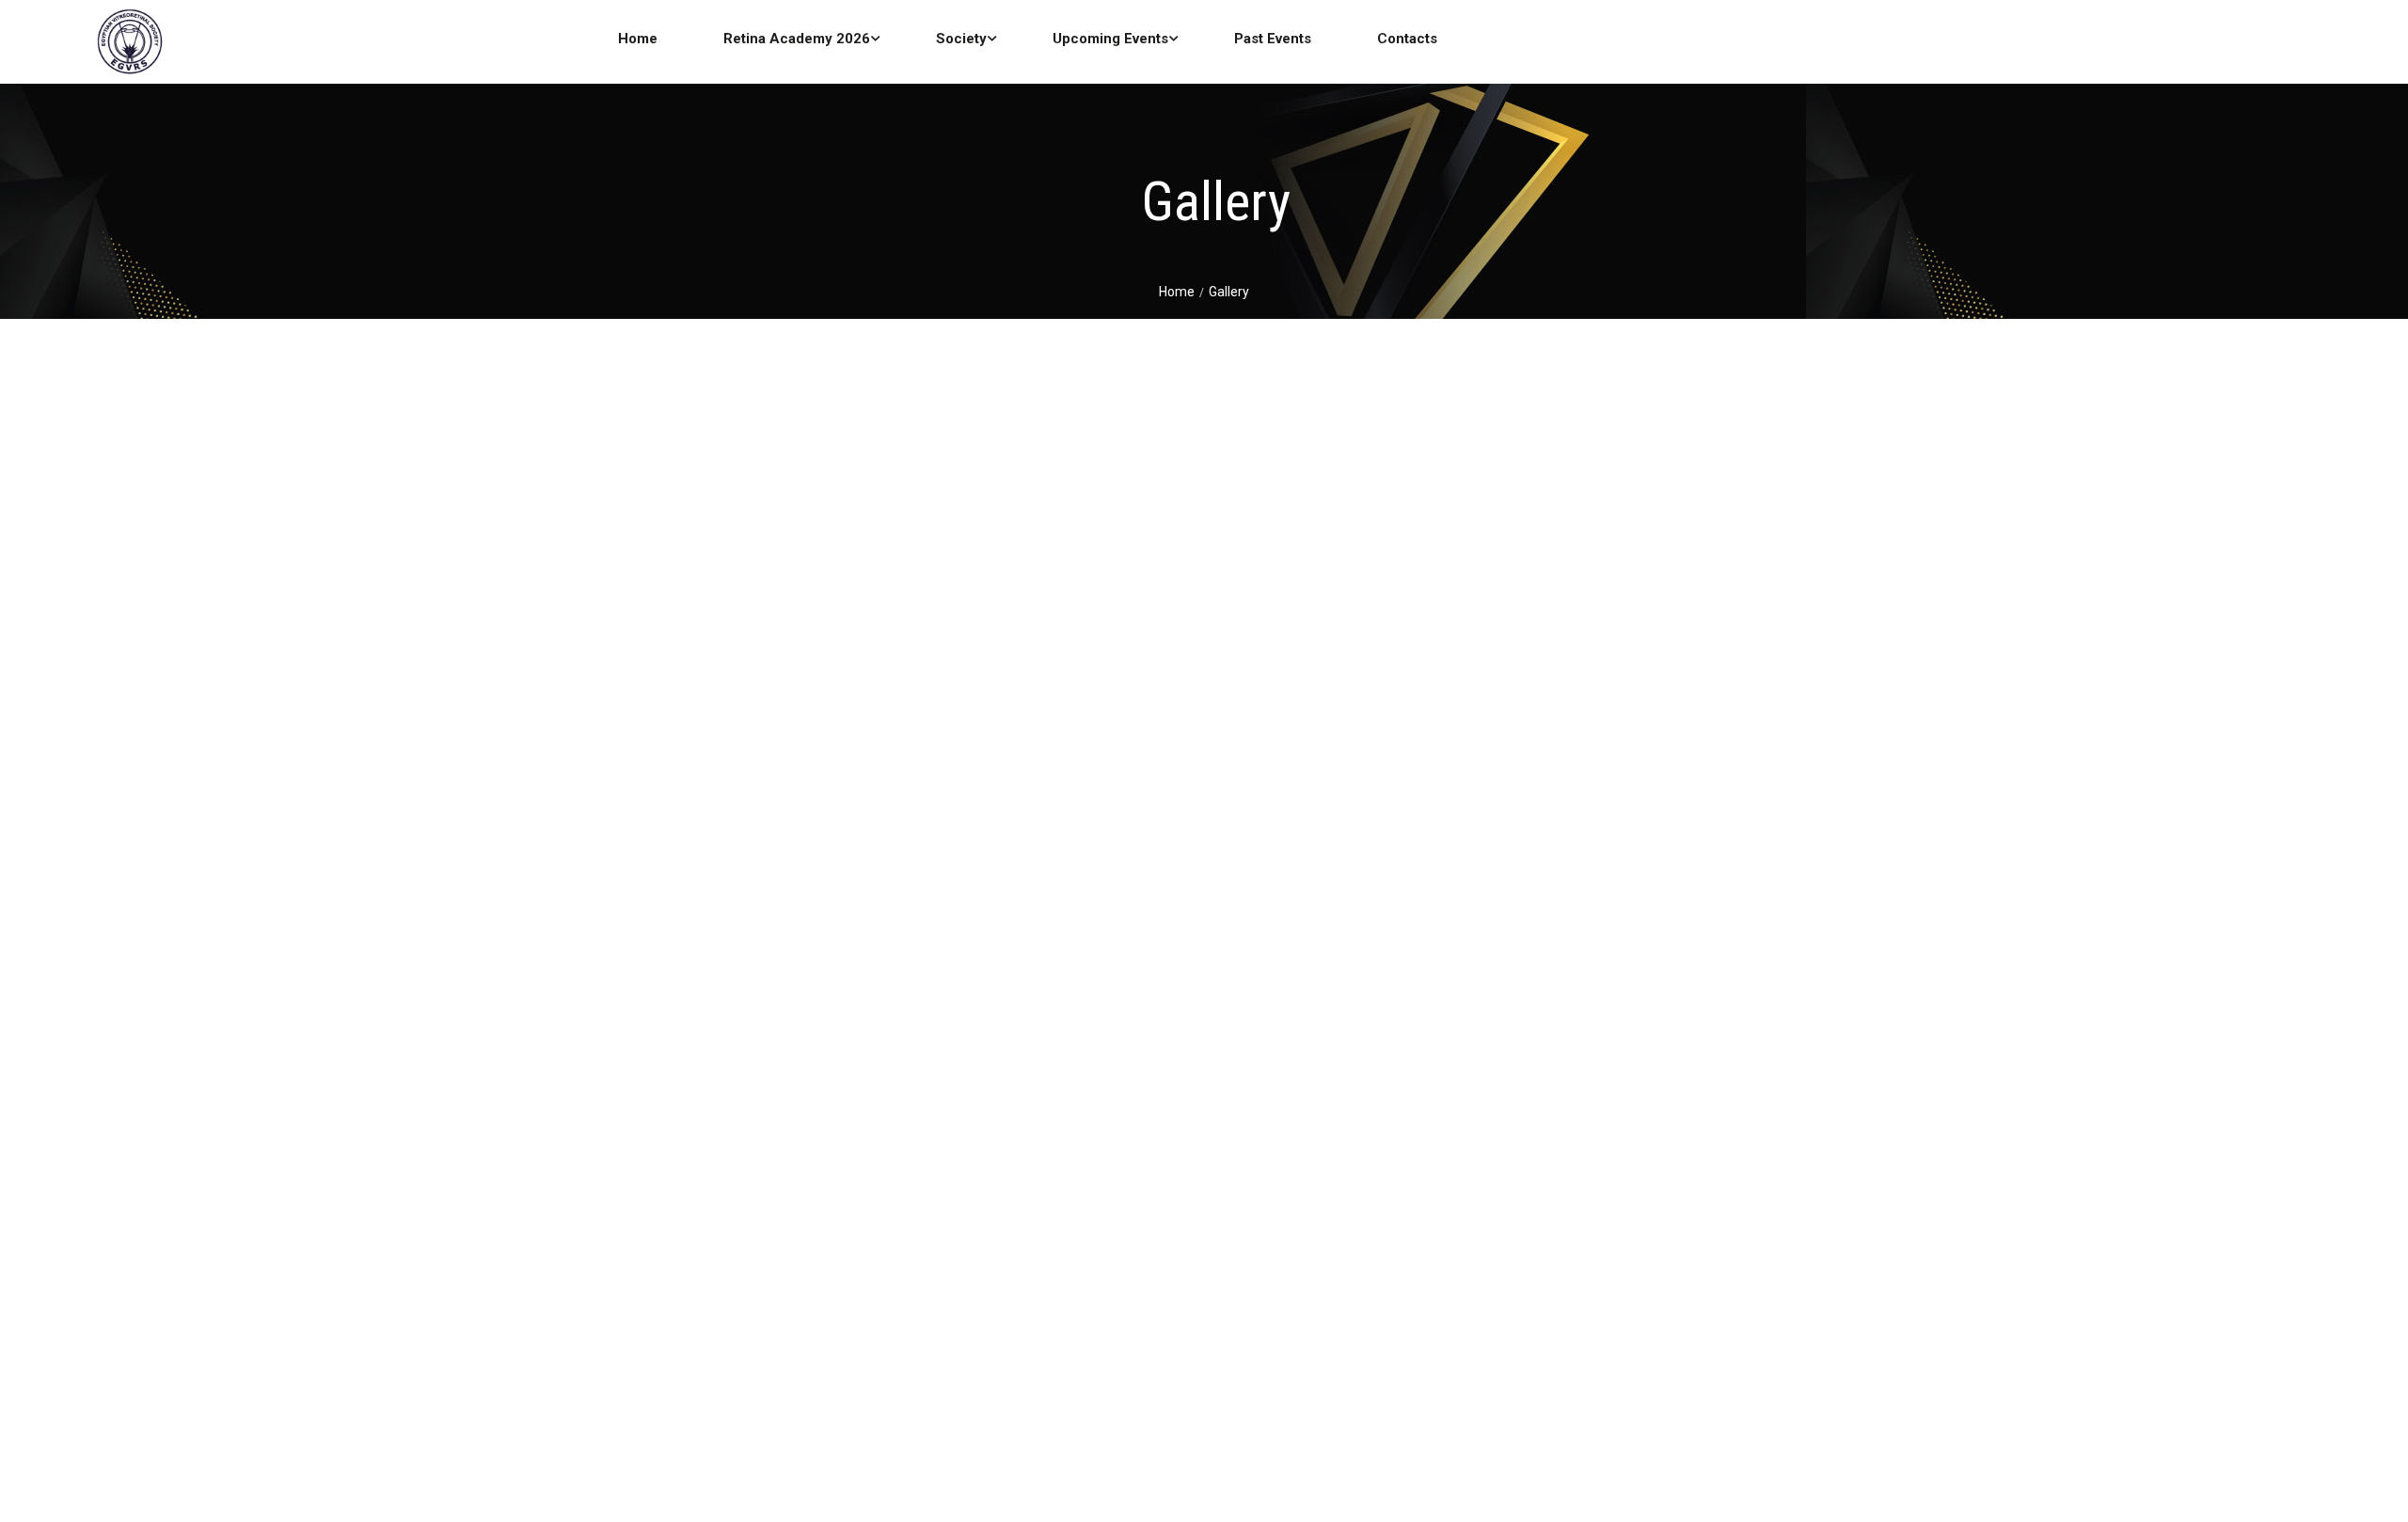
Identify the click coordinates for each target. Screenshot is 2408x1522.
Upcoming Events (1110, 39)
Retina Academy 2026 (797, 39)
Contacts (1407, 39)
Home (638, 39)
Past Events (1273, 39)
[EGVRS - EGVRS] (129, 45)
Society (961, 39)
